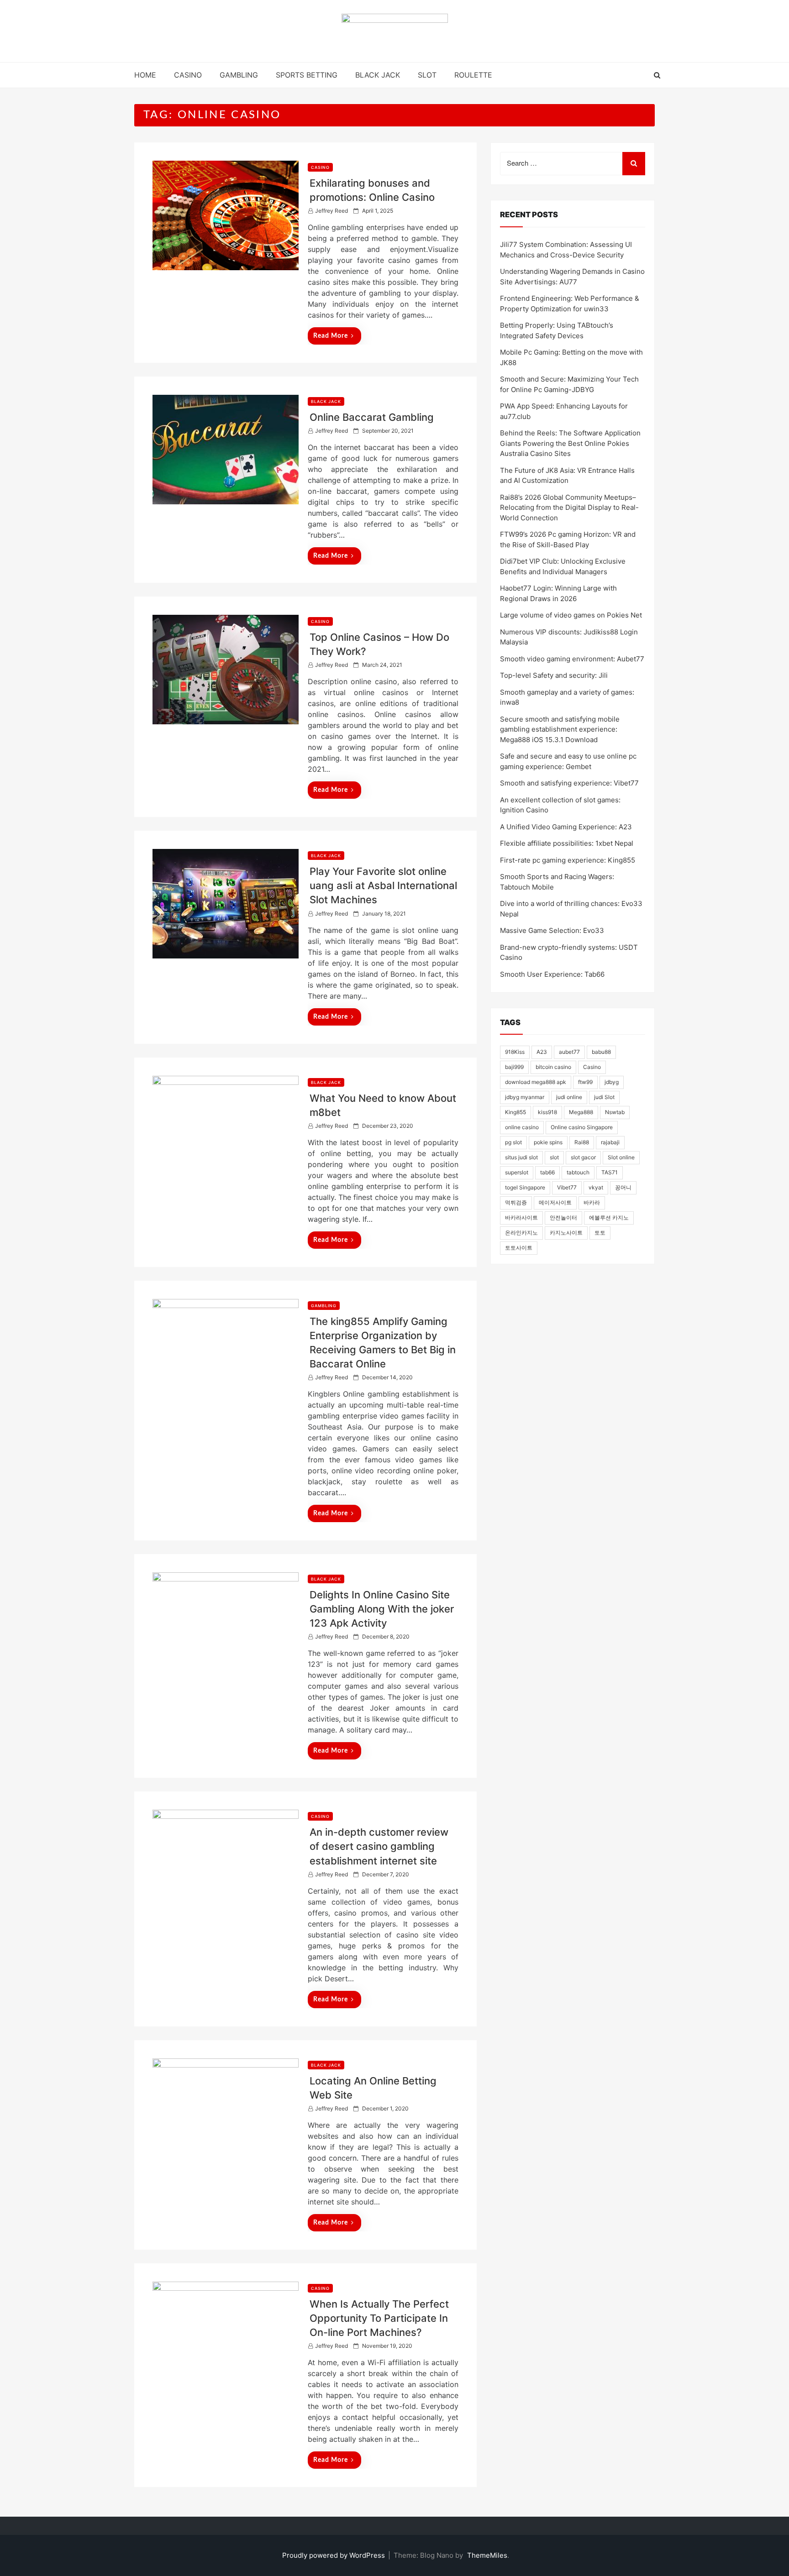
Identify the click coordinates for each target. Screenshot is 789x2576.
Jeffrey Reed (331, 211)
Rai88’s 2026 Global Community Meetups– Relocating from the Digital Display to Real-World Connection (569, 508)
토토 (600, 1233)
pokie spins (548, 1142)
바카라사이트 (521, 1217)
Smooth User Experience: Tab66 (552, 974)
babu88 (601, 1052)
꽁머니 (623, 1187)
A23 (542, 1052)
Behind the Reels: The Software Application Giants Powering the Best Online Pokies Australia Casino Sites (570, 443)
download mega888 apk (536, 1082)
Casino (592, 1067)
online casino (522, 1127)
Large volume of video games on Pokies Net (571, 615)
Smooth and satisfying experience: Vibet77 (569, 783)
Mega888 (581, 1112)
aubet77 (569, 1052)
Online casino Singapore (582, 1127)
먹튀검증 (516, 1202)
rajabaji (610, 1142)
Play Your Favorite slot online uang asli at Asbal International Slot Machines (383, 885)
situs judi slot (521, 1157)
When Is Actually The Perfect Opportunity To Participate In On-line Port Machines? (379, 2318)
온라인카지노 (521, 1233)
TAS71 (610, 1172)
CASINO (188, 75)
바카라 (592, 1202)
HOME (145, 75)
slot (554, 1157)
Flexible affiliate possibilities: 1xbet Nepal (567, 843)
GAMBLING (239, 75)
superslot (517, 1172)
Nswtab (615, 1112)
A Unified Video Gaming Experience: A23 (566, 827)
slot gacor (583, 1157)
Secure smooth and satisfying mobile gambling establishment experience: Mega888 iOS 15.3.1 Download (560, 729)
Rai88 (582, 1142)
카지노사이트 (566, 1233)
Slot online (621, 1157)
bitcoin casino (553, 1067)
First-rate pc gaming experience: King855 (568, 860)
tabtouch (578, 1172)
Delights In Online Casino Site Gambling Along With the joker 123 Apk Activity (382, 1609)
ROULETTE (473, 75)
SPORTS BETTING (307, 75)
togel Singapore (525, 1187)
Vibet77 (567, 1187)
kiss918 (547, 1112)
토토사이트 (519, 1248)
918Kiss (515, 1052)
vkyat (596, 1187)
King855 (515, 1112)
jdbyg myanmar (525, 1097)
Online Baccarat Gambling (372, 417)
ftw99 (585, 1082)
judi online (569, 1097)
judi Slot (604, 1097)
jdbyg (612, 1082)
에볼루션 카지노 (609, 1217)
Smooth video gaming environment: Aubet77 (572, 659)
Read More (331, 336)
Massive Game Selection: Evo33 (552, 930)
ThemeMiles (487, 2555)
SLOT (427, 75)
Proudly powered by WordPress (334, 2555)
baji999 (514, 1067)
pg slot (513, 1142)
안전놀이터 (563, 1217)
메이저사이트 (555, 1202)
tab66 (547, 1172)
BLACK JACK (378, 75)
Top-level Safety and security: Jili (554, 675)
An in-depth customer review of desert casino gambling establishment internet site (379, 1846)
